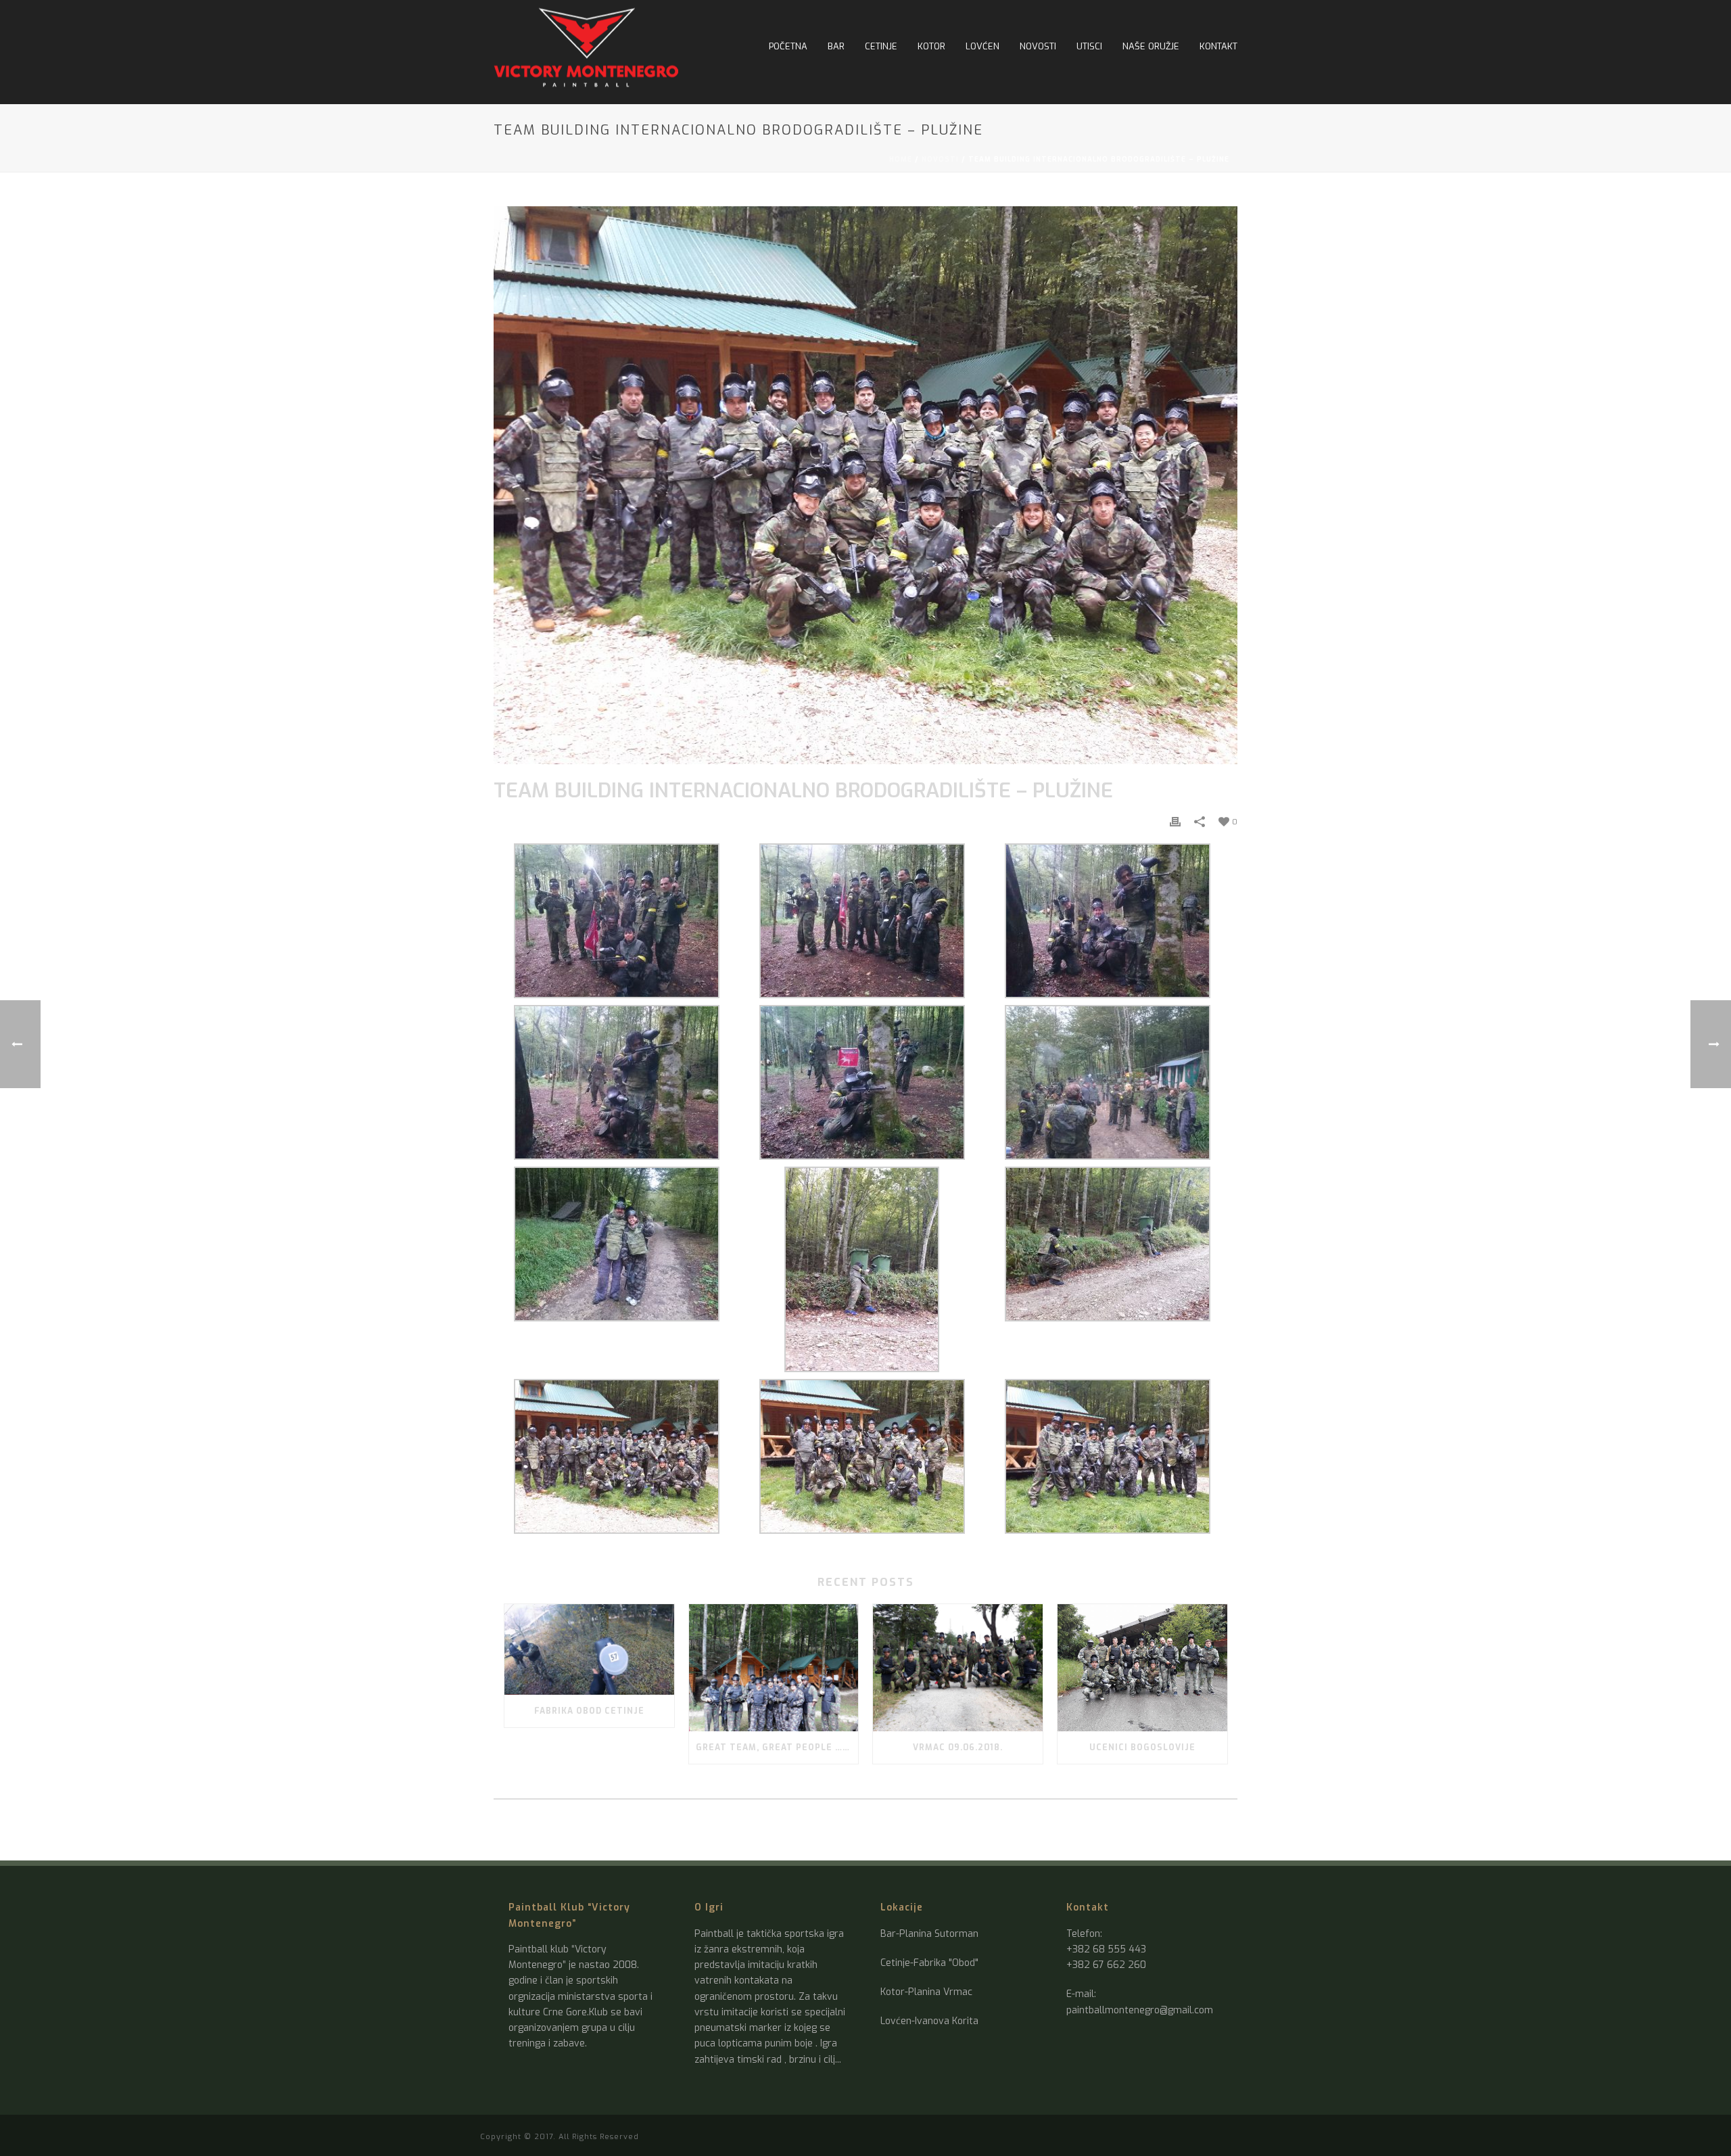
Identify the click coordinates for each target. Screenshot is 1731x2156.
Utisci (1089, 46)
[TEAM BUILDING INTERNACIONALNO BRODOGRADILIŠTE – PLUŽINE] (865, 485)
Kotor (931, 46)
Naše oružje (1151, 46)
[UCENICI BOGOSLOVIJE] (1142, 1668)
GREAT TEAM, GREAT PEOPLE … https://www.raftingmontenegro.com (777, 1748)
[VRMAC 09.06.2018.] (958, 1668)
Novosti (1038, 46)
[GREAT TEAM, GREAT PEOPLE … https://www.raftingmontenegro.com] (774, 1668)
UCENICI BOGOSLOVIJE (1142, 1748)
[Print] (1175, 821)
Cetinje (881, 46)
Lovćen (982, 46)
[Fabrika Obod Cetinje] (589, 1649)
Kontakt (1218, 46)
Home (901, 159)
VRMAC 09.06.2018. (958, 1748)
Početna (788, 46)
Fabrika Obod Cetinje (589, 1711)
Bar (836, 46)
